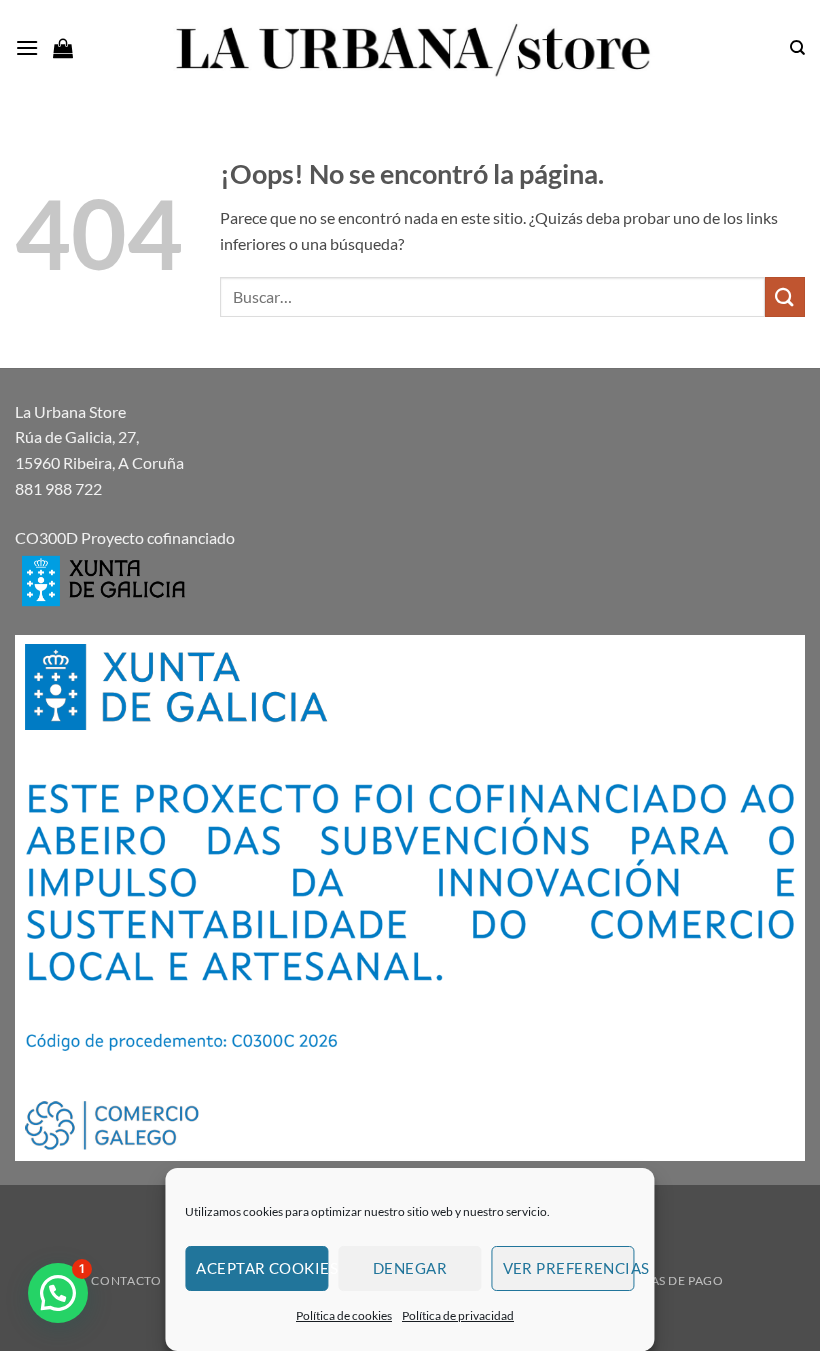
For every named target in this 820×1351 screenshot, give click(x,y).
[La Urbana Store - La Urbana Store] (410, 48)
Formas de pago (668, 1280)
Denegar (410, 1268)
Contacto (126, 1280)
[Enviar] (785, 296)
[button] (27, 47)
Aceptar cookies (262, 1268)
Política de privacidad (458, 1315)
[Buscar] (797, 48)
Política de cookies (344, 1315)
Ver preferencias (569, 1268)
